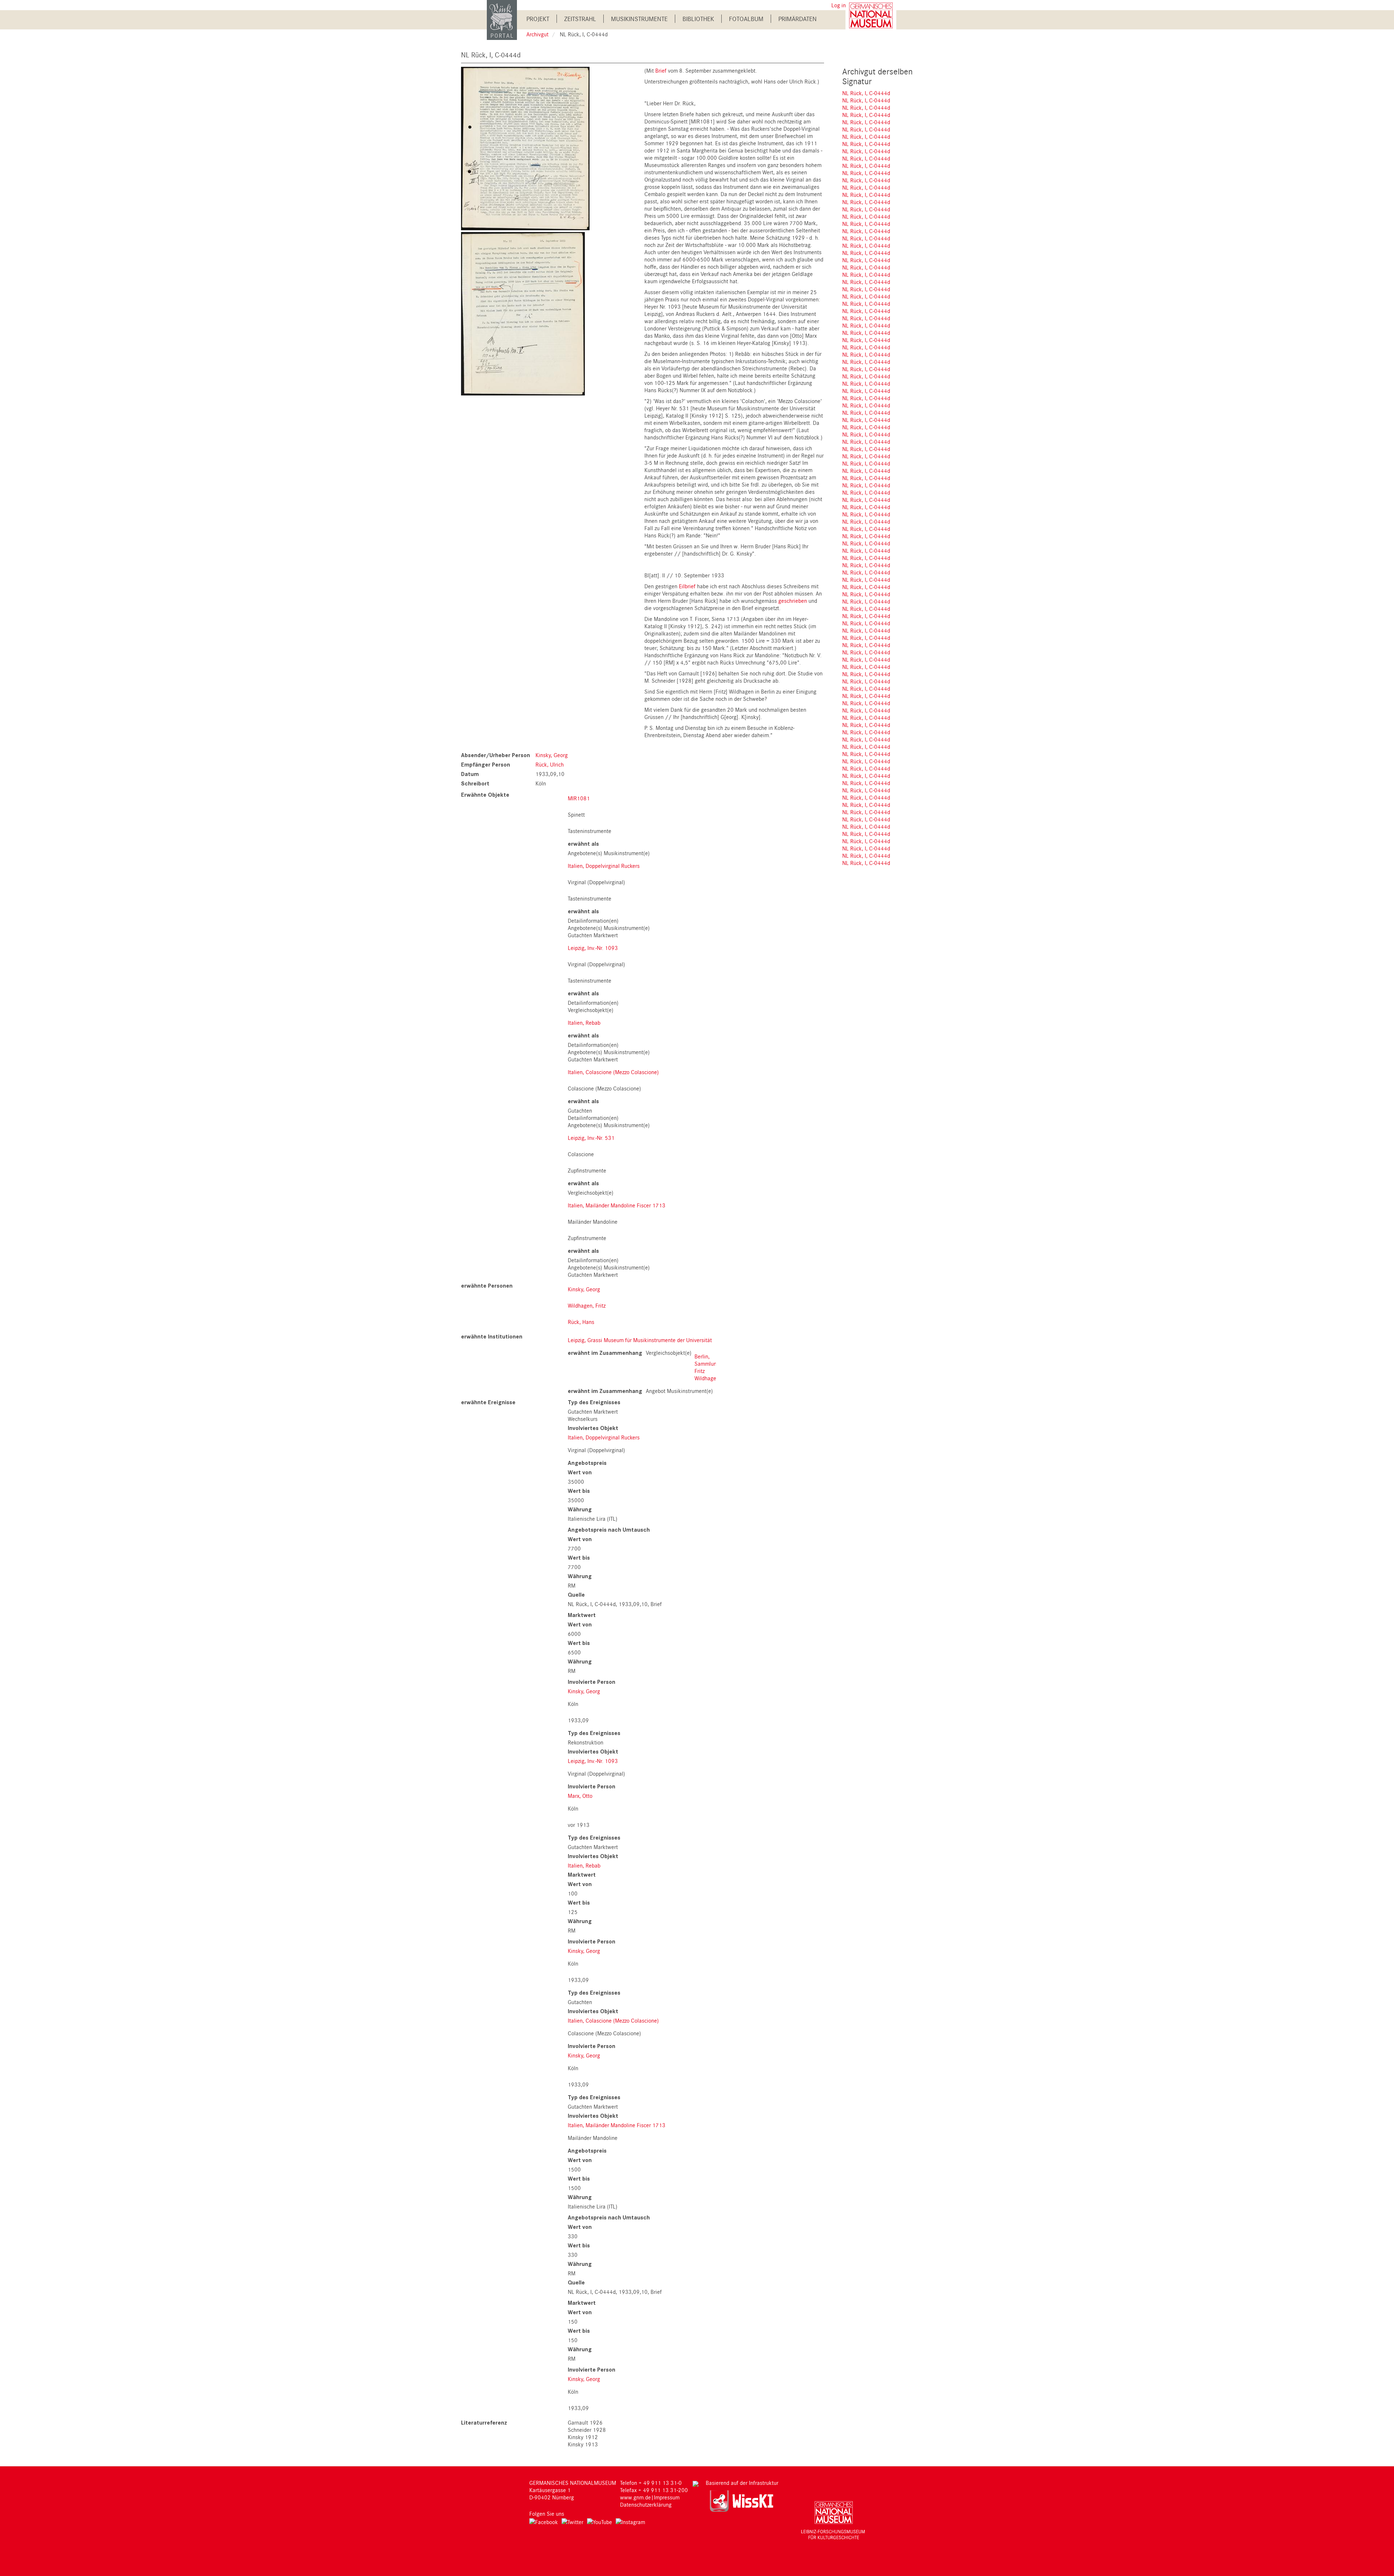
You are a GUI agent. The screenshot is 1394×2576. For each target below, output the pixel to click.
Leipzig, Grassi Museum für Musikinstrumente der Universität (640, 1340)
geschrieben (793, 601)
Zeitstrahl (580, 19)
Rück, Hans (581, 1322)
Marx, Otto (580, 1796)
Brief (661, 70)
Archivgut (537, 34)
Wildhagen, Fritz (587, 1305)
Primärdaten (798, 19)
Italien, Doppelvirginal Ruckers (604, 866)
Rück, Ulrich (550, 764)
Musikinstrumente (639, 19)
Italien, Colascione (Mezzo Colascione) (613, 1072)
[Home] (502, 19)
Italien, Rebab (584, 1023)
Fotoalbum (746, 19)
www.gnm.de (635, 2497)
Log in (839, 5)
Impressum (667, 2497)
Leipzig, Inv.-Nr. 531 (591, 1138)
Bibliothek (698, 19)
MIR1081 (579, 798)
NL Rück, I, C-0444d (866, 93)
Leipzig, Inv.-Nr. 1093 (593, 948)
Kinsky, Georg (552, 755)
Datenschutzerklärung (646, 2504)
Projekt (538, 19)
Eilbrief (687, 586)
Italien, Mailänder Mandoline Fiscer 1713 (617, 1205)
